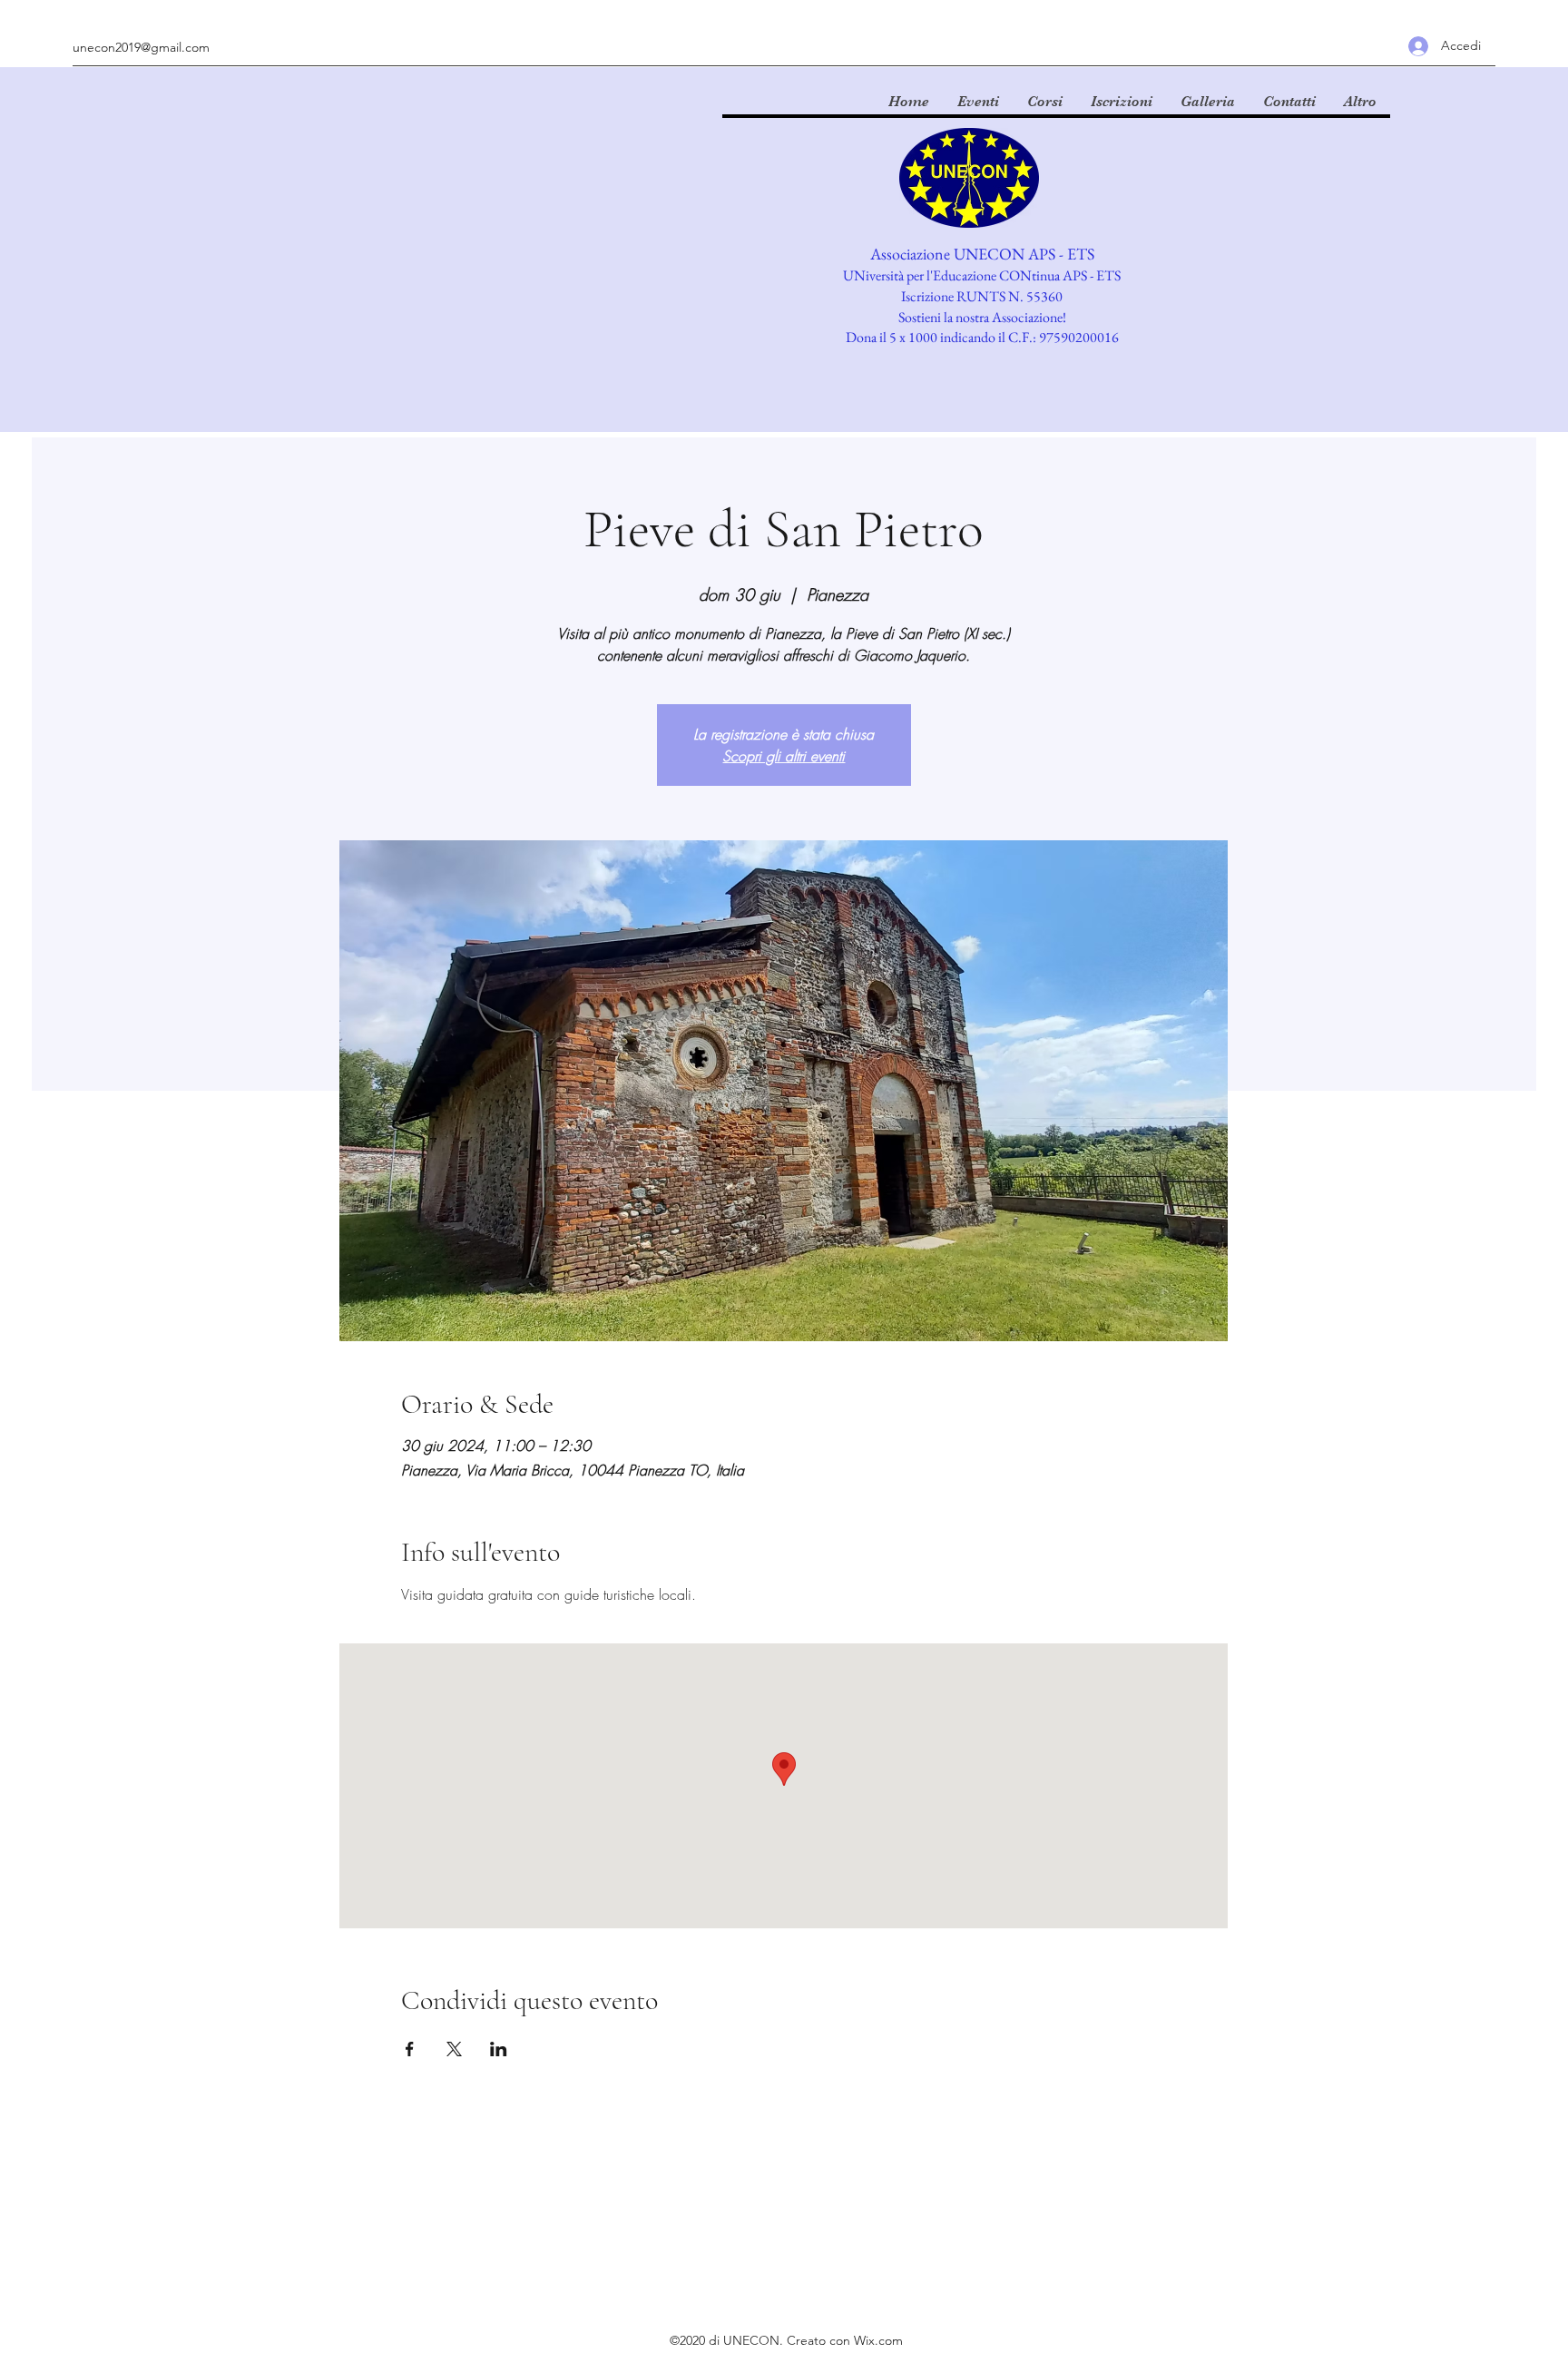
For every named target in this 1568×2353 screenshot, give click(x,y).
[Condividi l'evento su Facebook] (410, 2049)
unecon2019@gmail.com (141, 47)
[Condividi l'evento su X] (454, 2049)
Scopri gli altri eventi (784, 756)
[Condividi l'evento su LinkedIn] (499, 2049)
